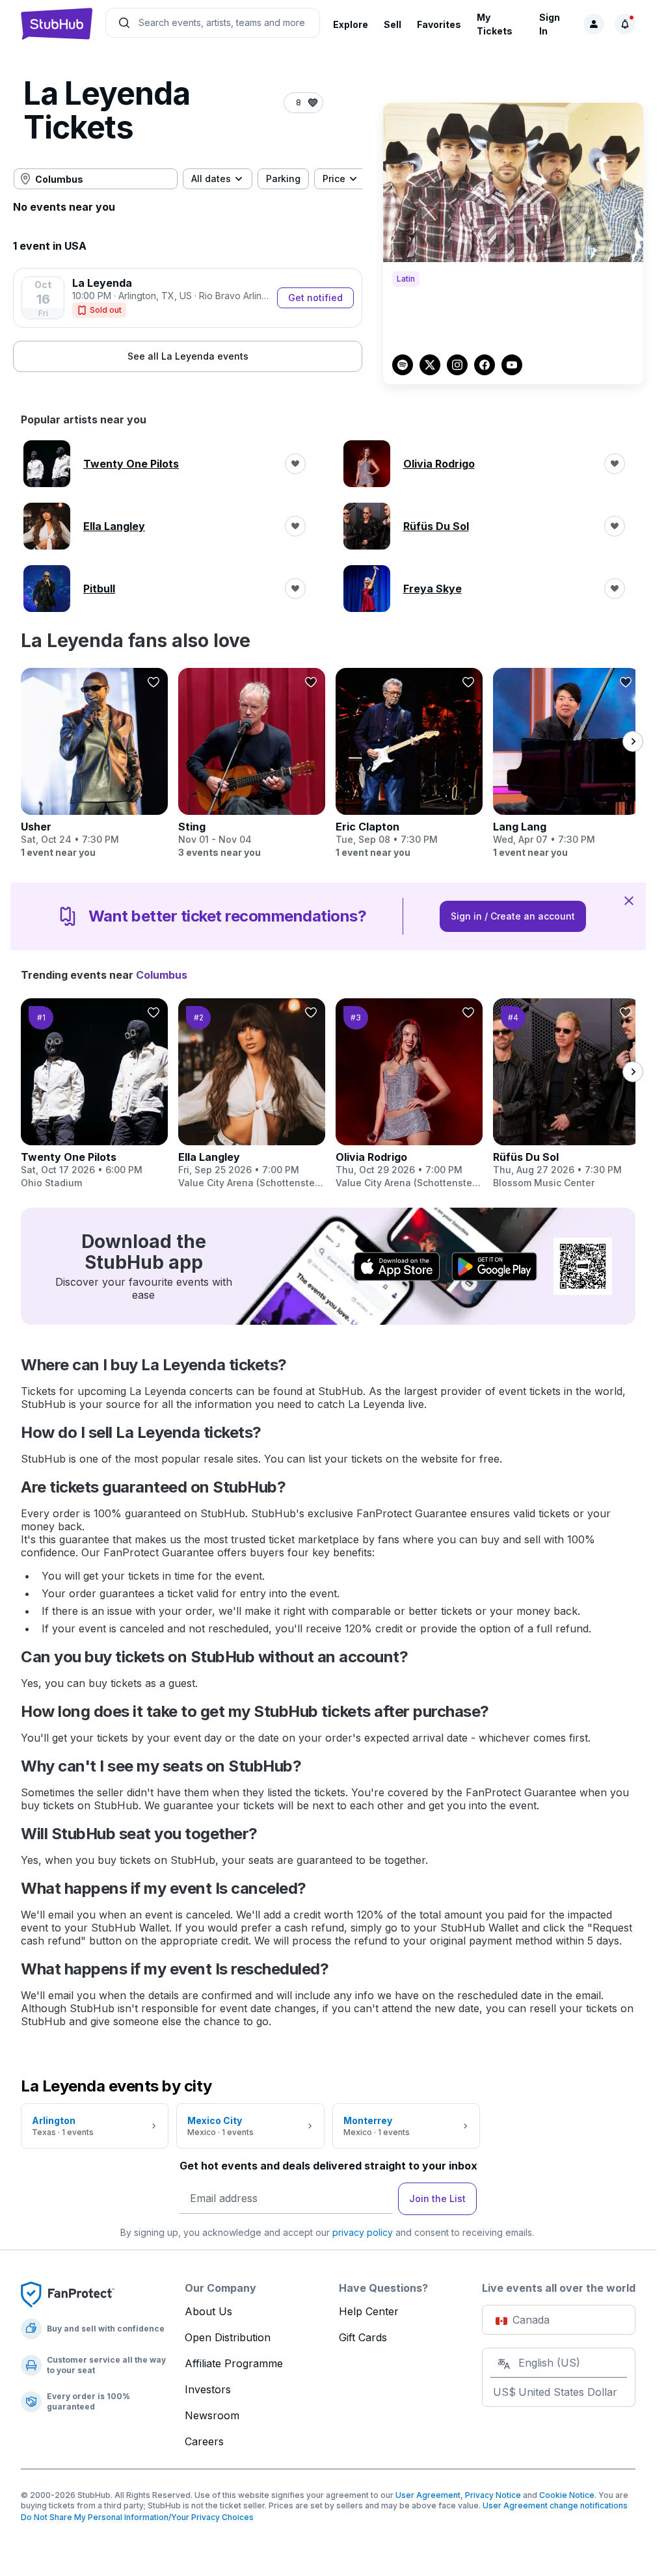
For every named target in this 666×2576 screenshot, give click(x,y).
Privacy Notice (493, 2495)
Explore (351, 24)
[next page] (633, 741)
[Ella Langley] (252, 1094)
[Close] (629, 900)
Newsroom (212, 2415)
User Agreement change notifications (555, 2505)
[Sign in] (594, 24)
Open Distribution (228, 2337)
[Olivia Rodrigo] (409, 1094)
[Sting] (252, 764)
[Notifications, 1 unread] (625, 24)
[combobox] (96, 179)
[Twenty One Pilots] (94, 1094)
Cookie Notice (567, 2495)
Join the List (437, 2198)
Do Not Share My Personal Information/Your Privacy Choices (137, 2517)
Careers (204, 2441)
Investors (208, 2389)
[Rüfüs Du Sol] (566, 1094)
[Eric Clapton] (409, 764)
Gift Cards (363, 2337)
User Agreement (428, 2495)
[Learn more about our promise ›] (68, 2294)
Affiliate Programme (234, 2363)
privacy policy (363, 2232)
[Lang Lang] (566, 764)
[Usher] (94, 764)
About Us (208, 2311)
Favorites (439, 24)
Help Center (369, 2311)
